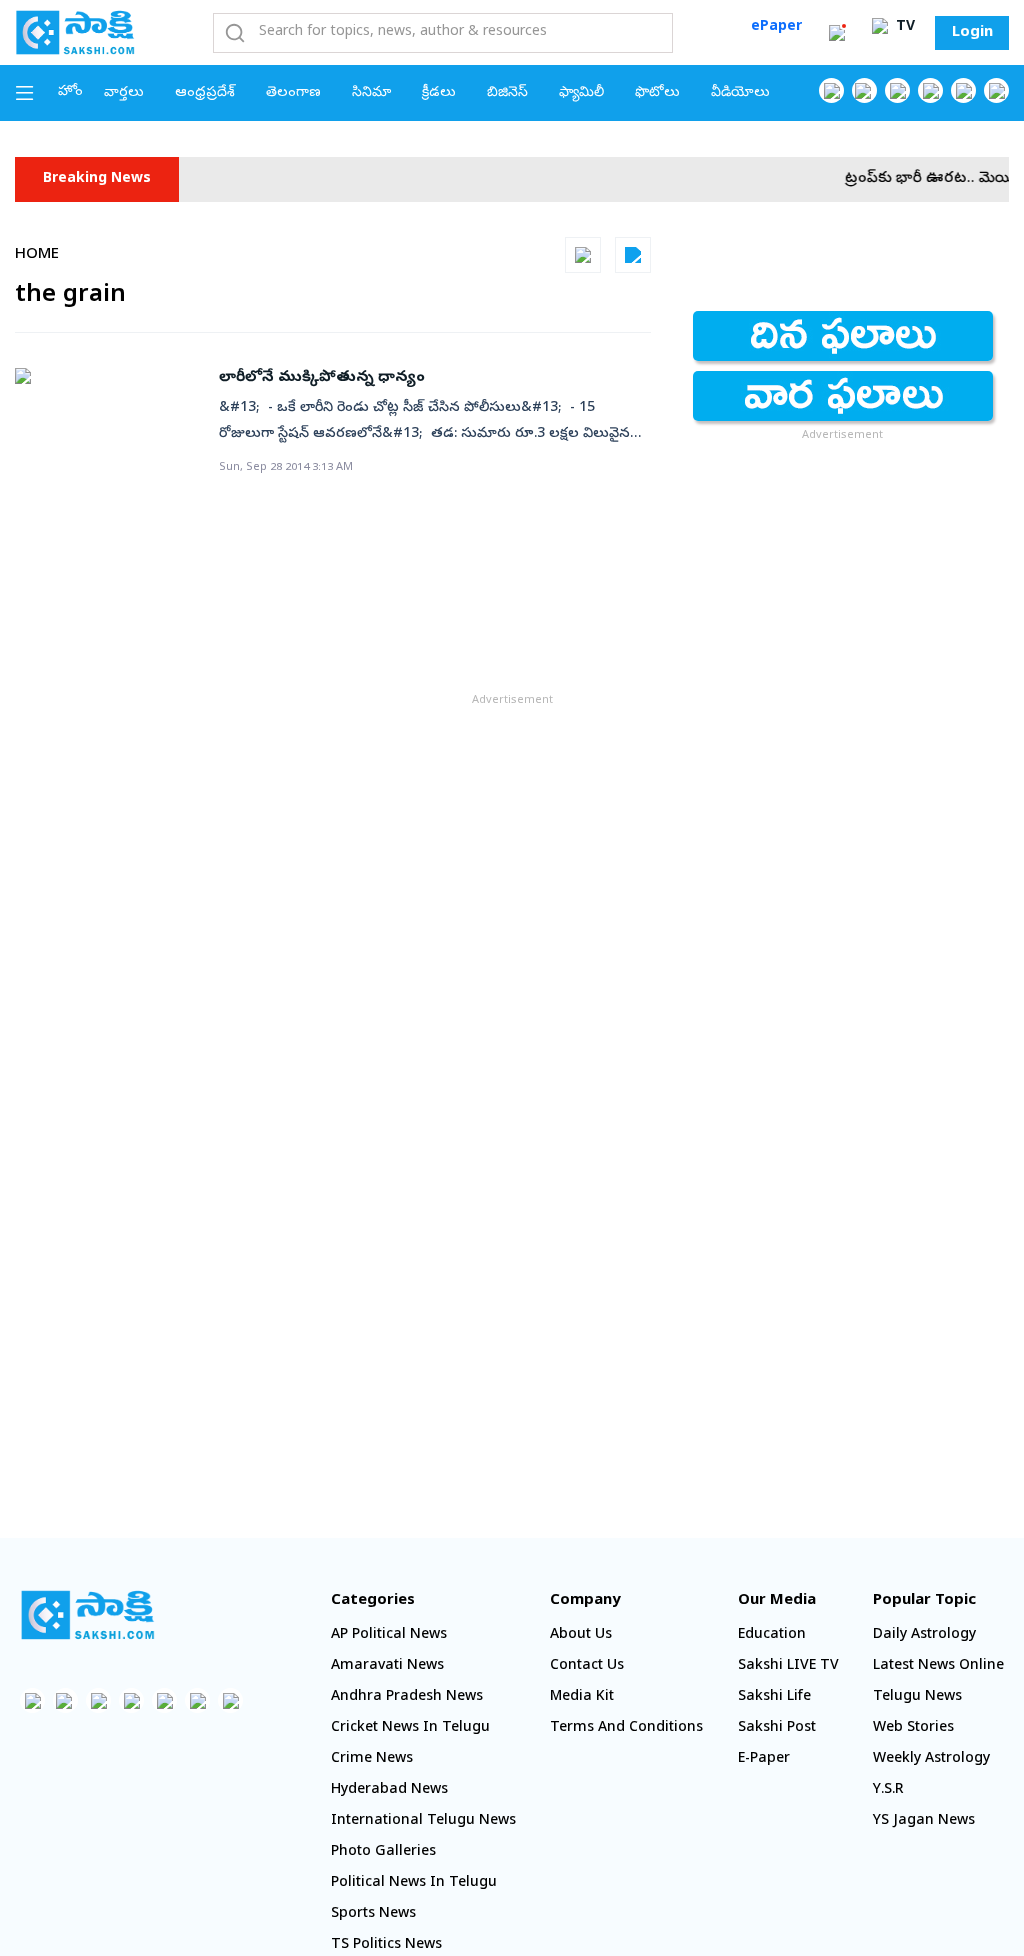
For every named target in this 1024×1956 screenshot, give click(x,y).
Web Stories (913, 1728)
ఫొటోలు (657, 93)
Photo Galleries (383, 1852)
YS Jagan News (924, 1821)
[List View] (633, 255)
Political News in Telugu (414, 1883)
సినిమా (371, 93)
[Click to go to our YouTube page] (963, 90)
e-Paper (764, 1759)
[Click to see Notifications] (837, 33)
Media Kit (582, 1697)
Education (772, 1635)
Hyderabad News (389, 1790)
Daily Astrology (924, 1635)
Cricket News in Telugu (410, 1728)
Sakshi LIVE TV (788, 1666)
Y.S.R (888, 1790)
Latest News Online (938, 1666)
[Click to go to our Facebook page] (831, 90)
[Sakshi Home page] (75, 32)
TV (903, 27)
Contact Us (587, 1666)
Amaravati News (387, 1666)
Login (972, 33)
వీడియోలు (740, 93)
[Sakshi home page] (87, 1615)
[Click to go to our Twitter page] (897, 90)
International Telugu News (423, 1821)
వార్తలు (124, 93)
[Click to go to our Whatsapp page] (864, 90)
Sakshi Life (774, 1697)
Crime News (372, 1759)
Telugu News (917, 1697)
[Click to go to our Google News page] (996, 90)
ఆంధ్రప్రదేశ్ (205, 93)
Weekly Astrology (931, 1759)
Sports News (373, 1914)
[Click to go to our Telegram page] (197, 1700)
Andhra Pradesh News (407, 1697)
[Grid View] (583, 255)
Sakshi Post (777, 1728)
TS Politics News (386, 1945)
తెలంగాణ (293, 93)
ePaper (776, 27)
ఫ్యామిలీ (581, 93)
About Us (581, 1635)
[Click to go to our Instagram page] (930, 90)
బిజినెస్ (507, 93)
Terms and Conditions (626, 1728)
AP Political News (389, 1635)
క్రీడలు (439, 93)
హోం (70, 92)
